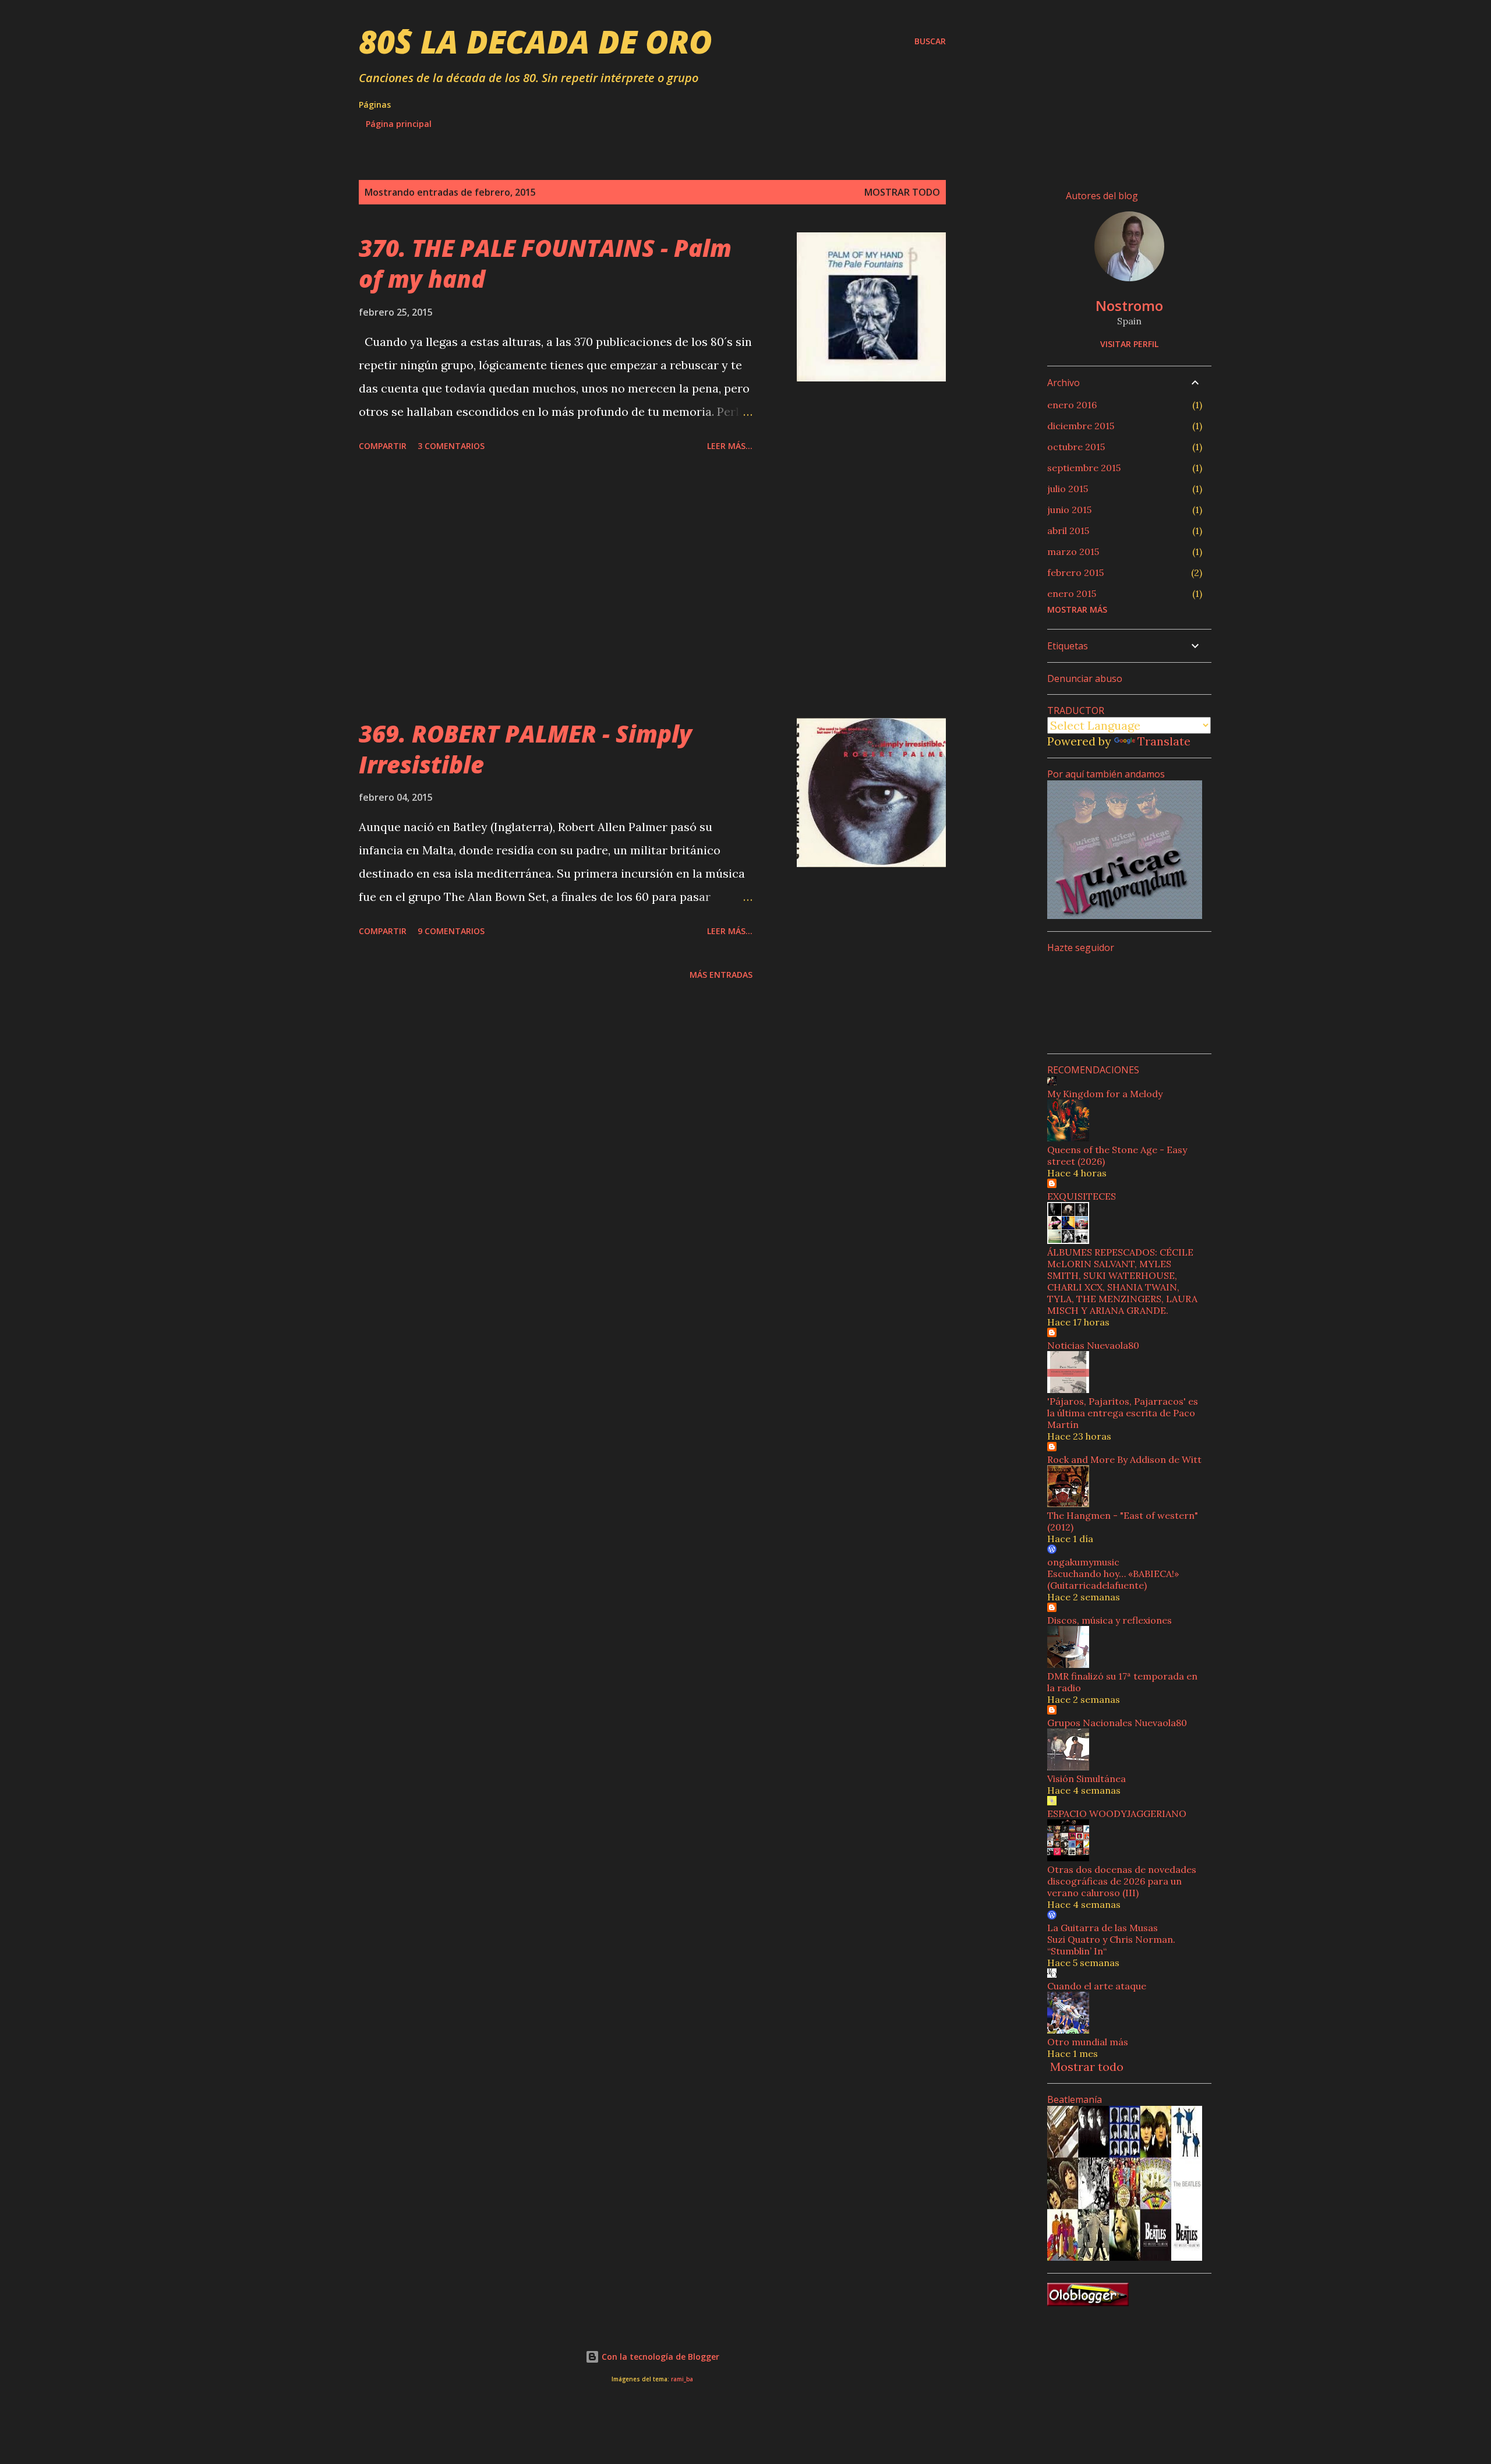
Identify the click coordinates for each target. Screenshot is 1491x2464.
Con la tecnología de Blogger (659, 2357)
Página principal (399, 124)
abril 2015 (1068, 531)
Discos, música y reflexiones (1110, 1620)
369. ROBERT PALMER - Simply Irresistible (525, 749)
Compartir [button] (383, 446)
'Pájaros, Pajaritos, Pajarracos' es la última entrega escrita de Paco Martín (1123, 1413)
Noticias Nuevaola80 (1093, 1345)
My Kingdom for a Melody (1105, 1094)
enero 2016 (1072, 405)
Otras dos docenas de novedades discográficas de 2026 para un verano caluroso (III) (1122, 1881)
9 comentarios (451, 931)
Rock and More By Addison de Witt (1124, 1459)
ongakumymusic (1083, 1562)
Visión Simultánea (1087, 1779)
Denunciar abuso (1085, 678)
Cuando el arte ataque (1097, 1986)
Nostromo (1129, 305)
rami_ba (682, 2379)
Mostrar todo (902, 192)
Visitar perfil (1129, 344)
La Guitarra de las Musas (1103, 1928)
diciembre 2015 (1081, 426)
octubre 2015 (1076, 447)
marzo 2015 (1073, 552)
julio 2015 (1068, 489)
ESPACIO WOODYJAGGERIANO (1117, 1813)
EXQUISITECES (1082, 1196)
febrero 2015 (1075, 572)
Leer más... (730, 446)
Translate (1164, 741)
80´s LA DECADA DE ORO (536, 41)
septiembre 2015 (1084, 468)
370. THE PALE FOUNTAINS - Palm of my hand (545, 263)
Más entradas (721, 975)
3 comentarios (451, 446)
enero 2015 (1072, 593)
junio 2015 (1069, 510)
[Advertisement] (556, 587)
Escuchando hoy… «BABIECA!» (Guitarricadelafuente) (1113, 1579)
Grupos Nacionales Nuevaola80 (1117, 1723)
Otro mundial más (1088, 2042)
